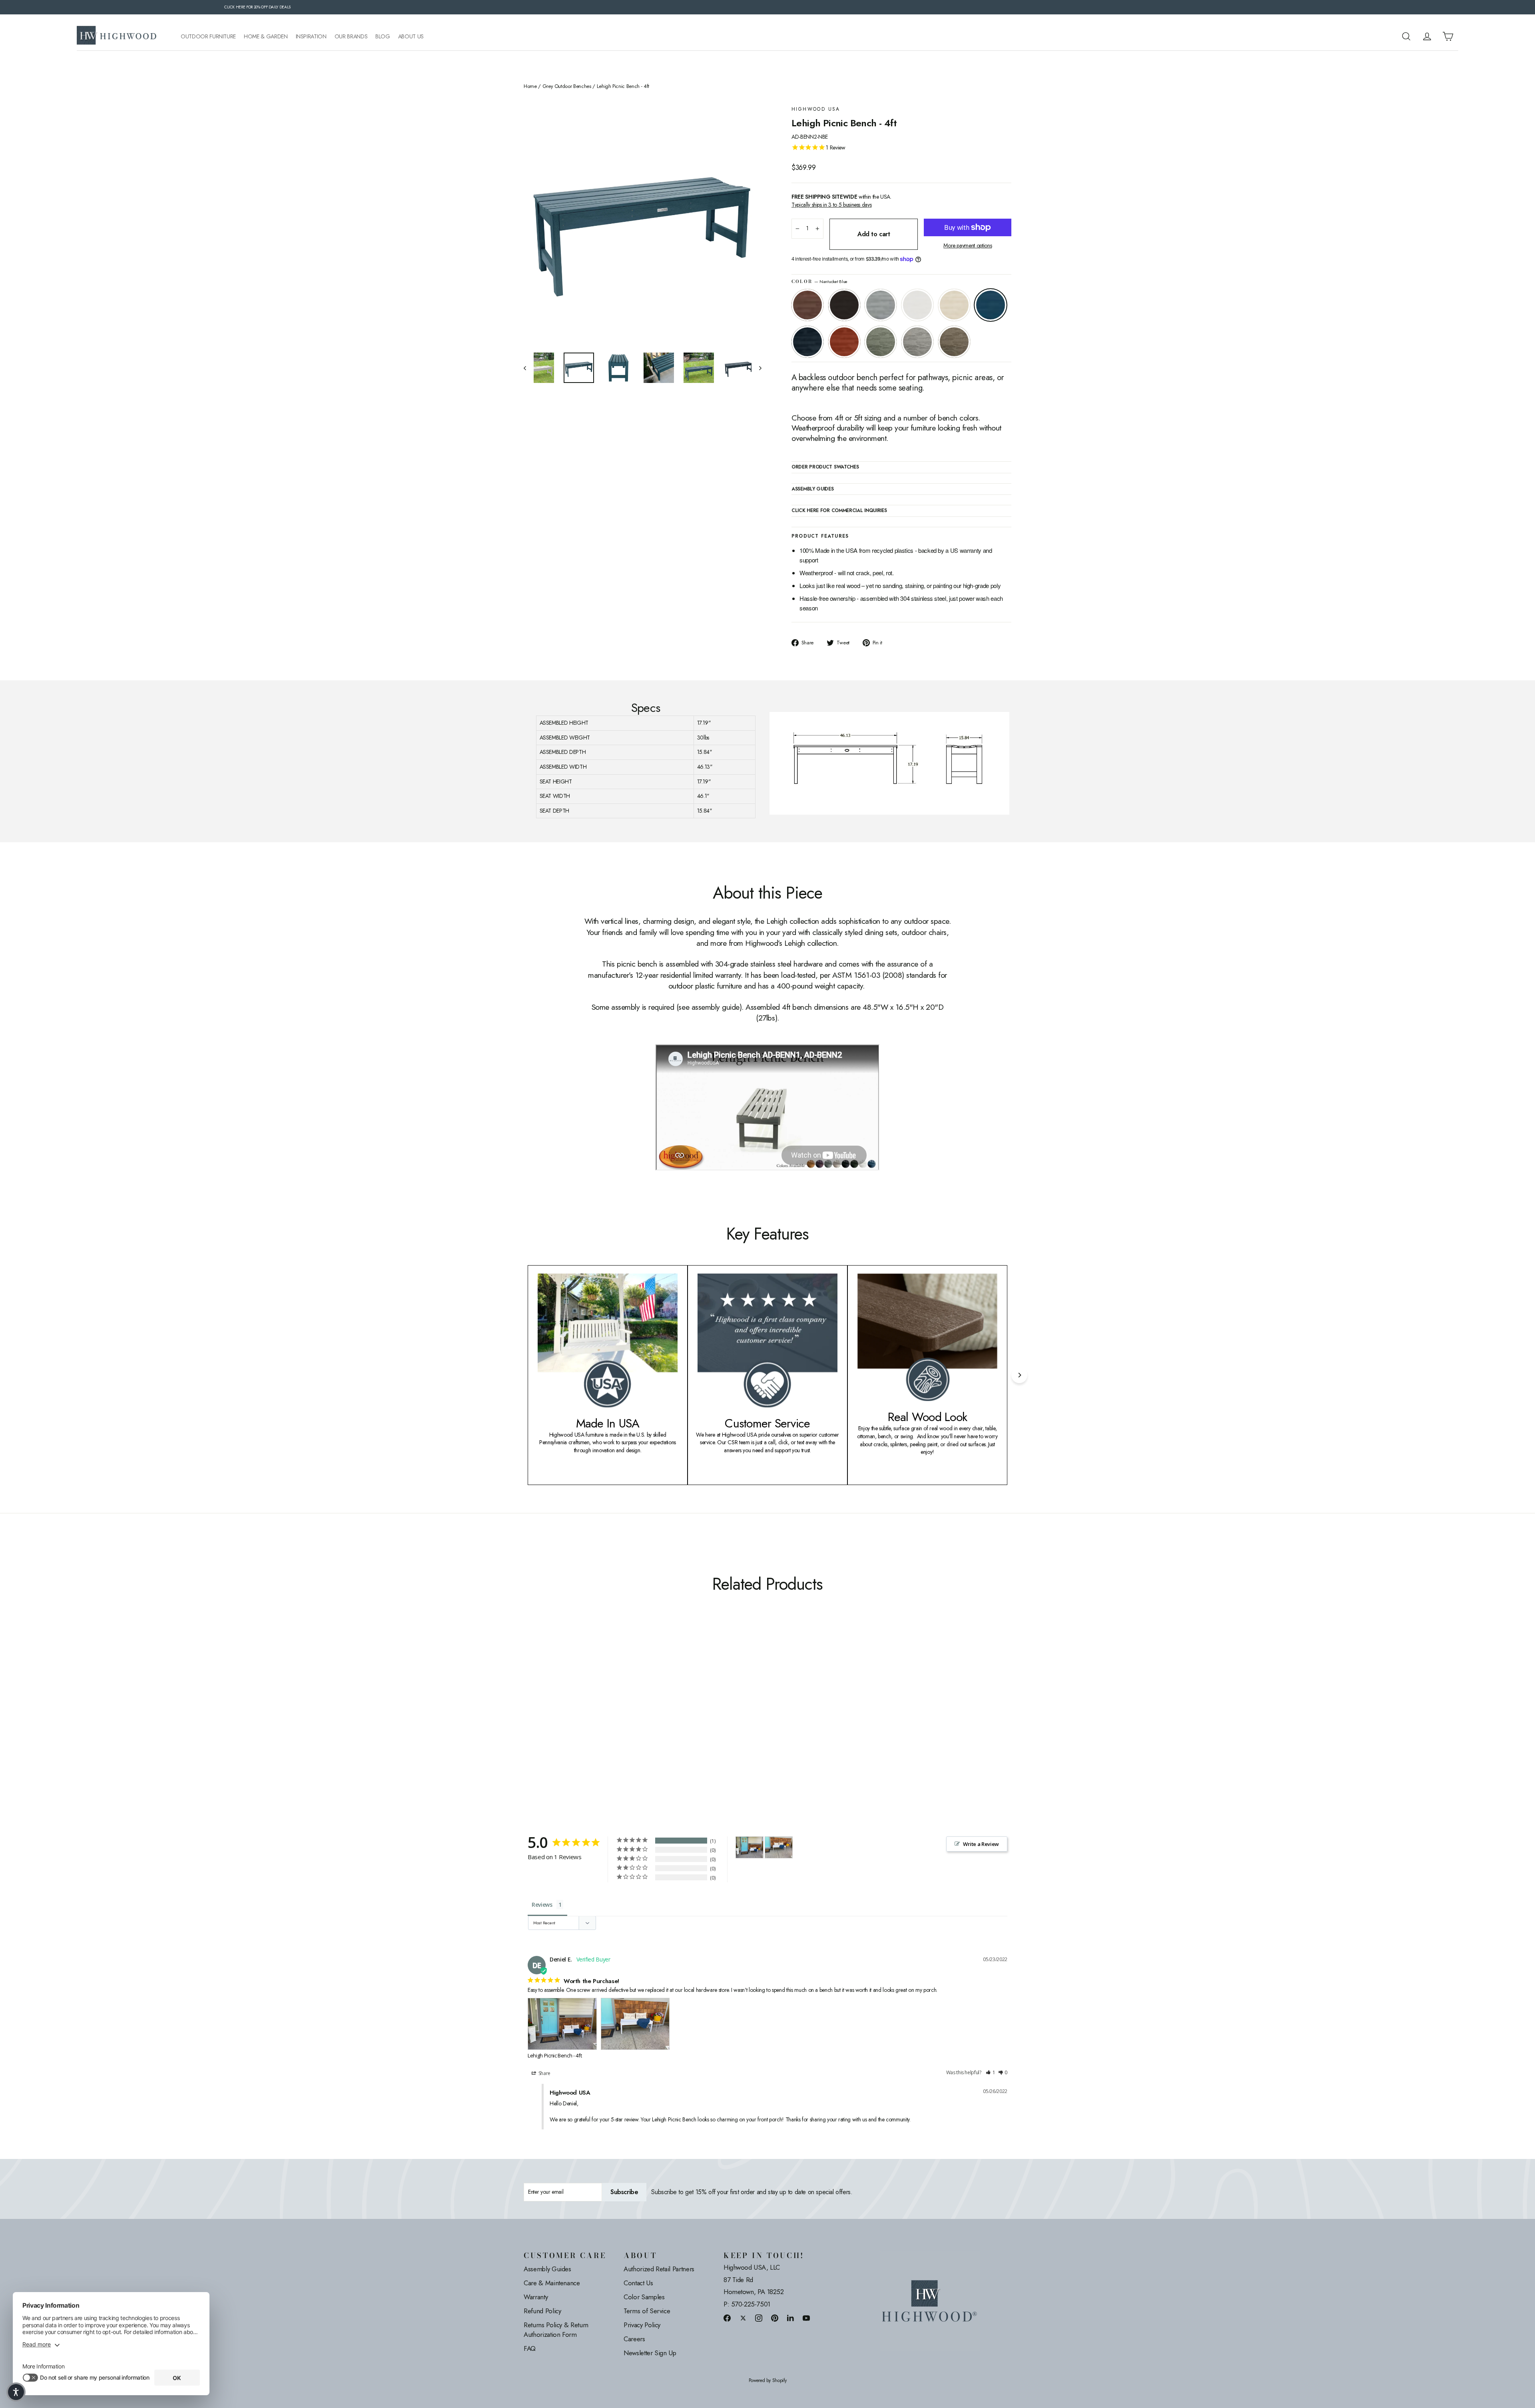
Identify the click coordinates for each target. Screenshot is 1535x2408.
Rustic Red (844, 342)
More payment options (968, 246)
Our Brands (351, 37)
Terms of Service (647, 2311)
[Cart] (1448, 36)
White (917, 305)
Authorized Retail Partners (659, 2269)
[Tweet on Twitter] (743, 2318)
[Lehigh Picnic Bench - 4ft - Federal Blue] (589, 1719)
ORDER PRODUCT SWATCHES (825, 467)
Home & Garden (266, 37)
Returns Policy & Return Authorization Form (556, 2330)
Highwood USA (816, 109)
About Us (411, 37)
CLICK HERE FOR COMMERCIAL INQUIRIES (839, 511)
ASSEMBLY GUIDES (813, 489)
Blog (383, 37)
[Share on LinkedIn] (791, 2318)
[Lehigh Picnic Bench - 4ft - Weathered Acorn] (529, 1719)
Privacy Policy (642, 2325)
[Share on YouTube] (806, 2318)
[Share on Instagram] (759, 2318)
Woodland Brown (954, 342)
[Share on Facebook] (727, 2318)
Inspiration (311, 37)
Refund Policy (542, 2311)
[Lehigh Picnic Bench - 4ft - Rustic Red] (599, 1719)
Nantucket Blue (991, 305)
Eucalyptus (881, 342)
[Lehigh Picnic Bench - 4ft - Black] (539, 1719)
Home (530, 86)
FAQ (530, 2348)
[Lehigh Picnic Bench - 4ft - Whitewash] (569, 1719)
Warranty (536, 2297)
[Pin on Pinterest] (775, 2318)
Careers (634, 2339)
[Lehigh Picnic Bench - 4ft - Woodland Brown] (629, 1719)
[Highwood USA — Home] (117, 36)
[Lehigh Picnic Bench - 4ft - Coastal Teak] (549, 1719)
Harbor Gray (917, 342)
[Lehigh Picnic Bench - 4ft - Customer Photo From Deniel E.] (750, 1847)
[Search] (1406, 36)
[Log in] (1427, 36)
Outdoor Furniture (208, 37)
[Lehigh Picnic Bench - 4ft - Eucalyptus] (609, 1719)
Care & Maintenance (552, 2283)
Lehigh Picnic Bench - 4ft (555, 2055)
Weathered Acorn (807, 305)
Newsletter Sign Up (650, 2353)
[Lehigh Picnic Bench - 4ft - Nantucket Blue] (579, 1719)
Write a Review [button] (981, 1844)
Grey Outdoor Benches (567, 86)
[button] (991, 2073)
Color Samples (644, 2297)
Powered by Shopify (768, 2381)
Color (819, 282)
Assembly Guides (547, 2269)
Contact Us (638, 2283)
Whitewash (954, 305)
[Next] (1019, 1375)
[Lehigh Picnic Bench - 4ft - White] (559, 1719)
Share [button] (544, 2073)
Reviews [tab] (542, 1905)
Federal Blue (807, 342)
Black (844, 305)
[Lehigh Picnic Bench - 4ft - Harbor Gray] (619, 1719)
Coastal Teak (881, 305)
